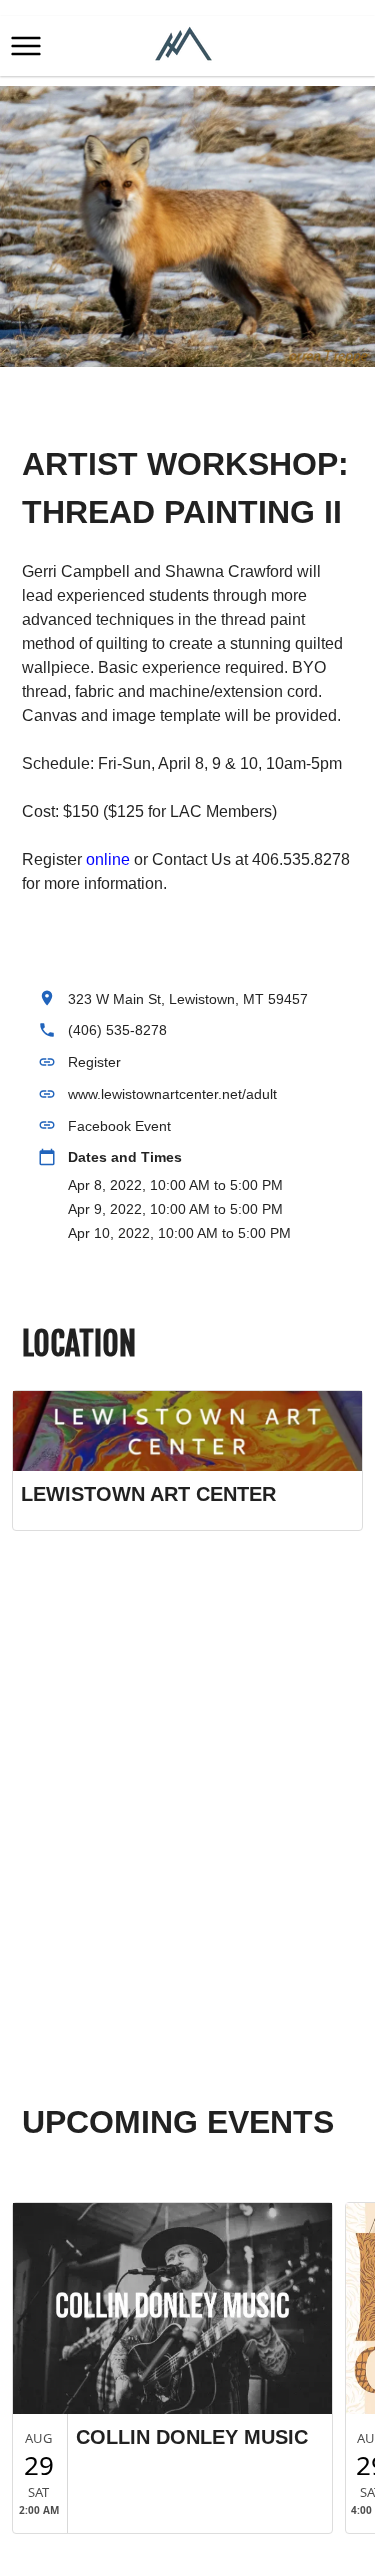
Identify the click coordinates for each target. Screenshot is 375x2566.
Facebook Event (119, 1126)
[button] (26, 46)
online (110, 859)
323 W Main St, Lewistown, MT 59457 (188, 999)
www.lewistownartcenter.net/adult (172, 1094)
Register (94, 1062)
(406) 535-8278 (117, 1030)
